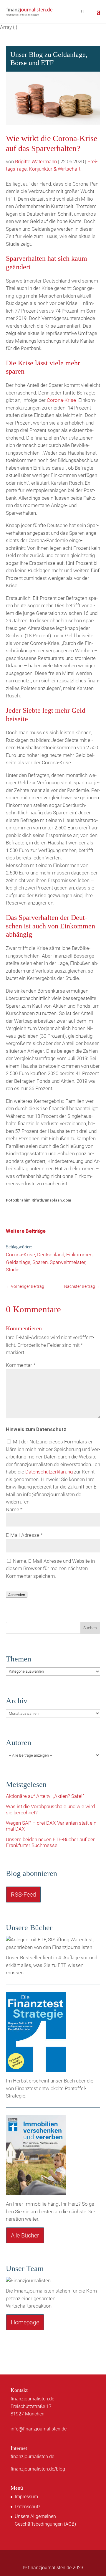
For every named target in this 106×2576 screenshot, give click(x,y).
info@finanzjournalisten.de (39, 2429)
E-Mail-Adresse (24, 1535)
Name (14, 1509)
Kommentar (21, 1365)
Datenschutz (28, 2507)
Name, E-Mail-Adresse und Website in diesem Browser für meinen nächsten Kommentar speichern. (50, 1568)
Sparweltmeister (68, 1262)
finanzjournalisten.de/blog (38, 2469)
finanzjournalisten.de (32, 2457)
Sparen (40, 1262)
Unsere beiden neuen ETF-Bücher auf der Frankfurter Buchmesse (50, 1842)
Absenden (17, 1595)
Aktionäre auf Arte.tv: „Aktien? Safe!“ (45, 1796)
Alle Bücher (25, 2235)
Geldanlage (18, 1262)
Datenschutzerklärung (49, 1472)
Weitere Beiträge (26, 1231)
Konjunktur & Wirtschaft (55, 169)
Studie (13, 1270)
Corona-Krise (61, 400)
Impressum (26, 2497)
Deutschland (51, 1255)
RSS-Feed (23, 1895)
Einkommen (79, 1255)
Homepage (25, 2322)
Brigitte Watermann (36, 161)
